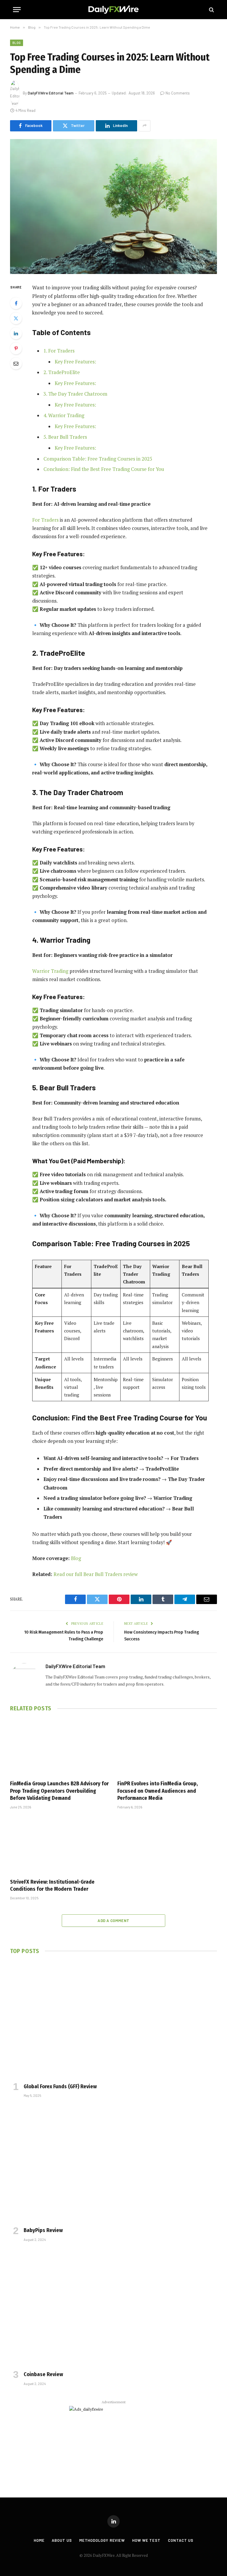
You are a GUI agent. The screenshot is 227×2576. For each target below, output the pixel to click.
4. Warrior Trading (64, 415)
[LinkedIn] (16, 333)
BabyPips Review (43, 2230)
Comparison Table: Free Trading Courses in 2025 (98, 459)
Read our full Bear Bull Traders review (96, 1574)
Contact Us (181, 2540)
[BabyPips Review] (113, 2164)
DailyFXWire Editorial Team (51, 93)
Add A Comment (113, 1921)
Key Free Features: (75, 362)
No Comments (178, 93)
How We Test (146, 2540)
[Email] (16, 363)
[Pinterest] (16, 348)
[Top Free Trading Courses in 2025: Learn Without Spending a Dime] (113, 207)
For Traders (45, 520)
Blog (17, 43)
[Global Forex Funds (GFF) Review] (113, 2020)
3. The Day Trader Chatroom (75, 394)
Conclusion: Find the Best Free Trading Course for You (104, 469)
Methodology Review (102, 2540)
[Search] (211, 10)
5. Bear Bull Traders (65, 437)
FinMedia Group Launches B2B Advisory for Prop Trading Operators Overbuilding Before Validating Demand (59, 1791)
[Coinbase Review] (113, 2308)
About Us (62, 2540)
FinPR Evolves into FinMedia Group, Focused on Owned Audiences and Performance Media (158, 1791)
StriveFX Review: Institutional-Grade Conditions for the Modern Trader (52, 1885)
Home (39, 2540)
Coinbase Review (43, 2374)
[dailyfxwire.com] (113, 10)
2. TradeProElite (62, 372)
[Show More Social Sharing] (145, 126)
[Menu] (17, 10)
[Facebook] (16, 303)
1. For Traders (59, 351)
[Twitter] (16, 318)
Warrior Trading (50, 971)
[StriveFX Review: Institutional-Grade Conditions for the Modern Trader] (60, 1846)
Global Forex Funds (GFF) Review (60, 2086)
